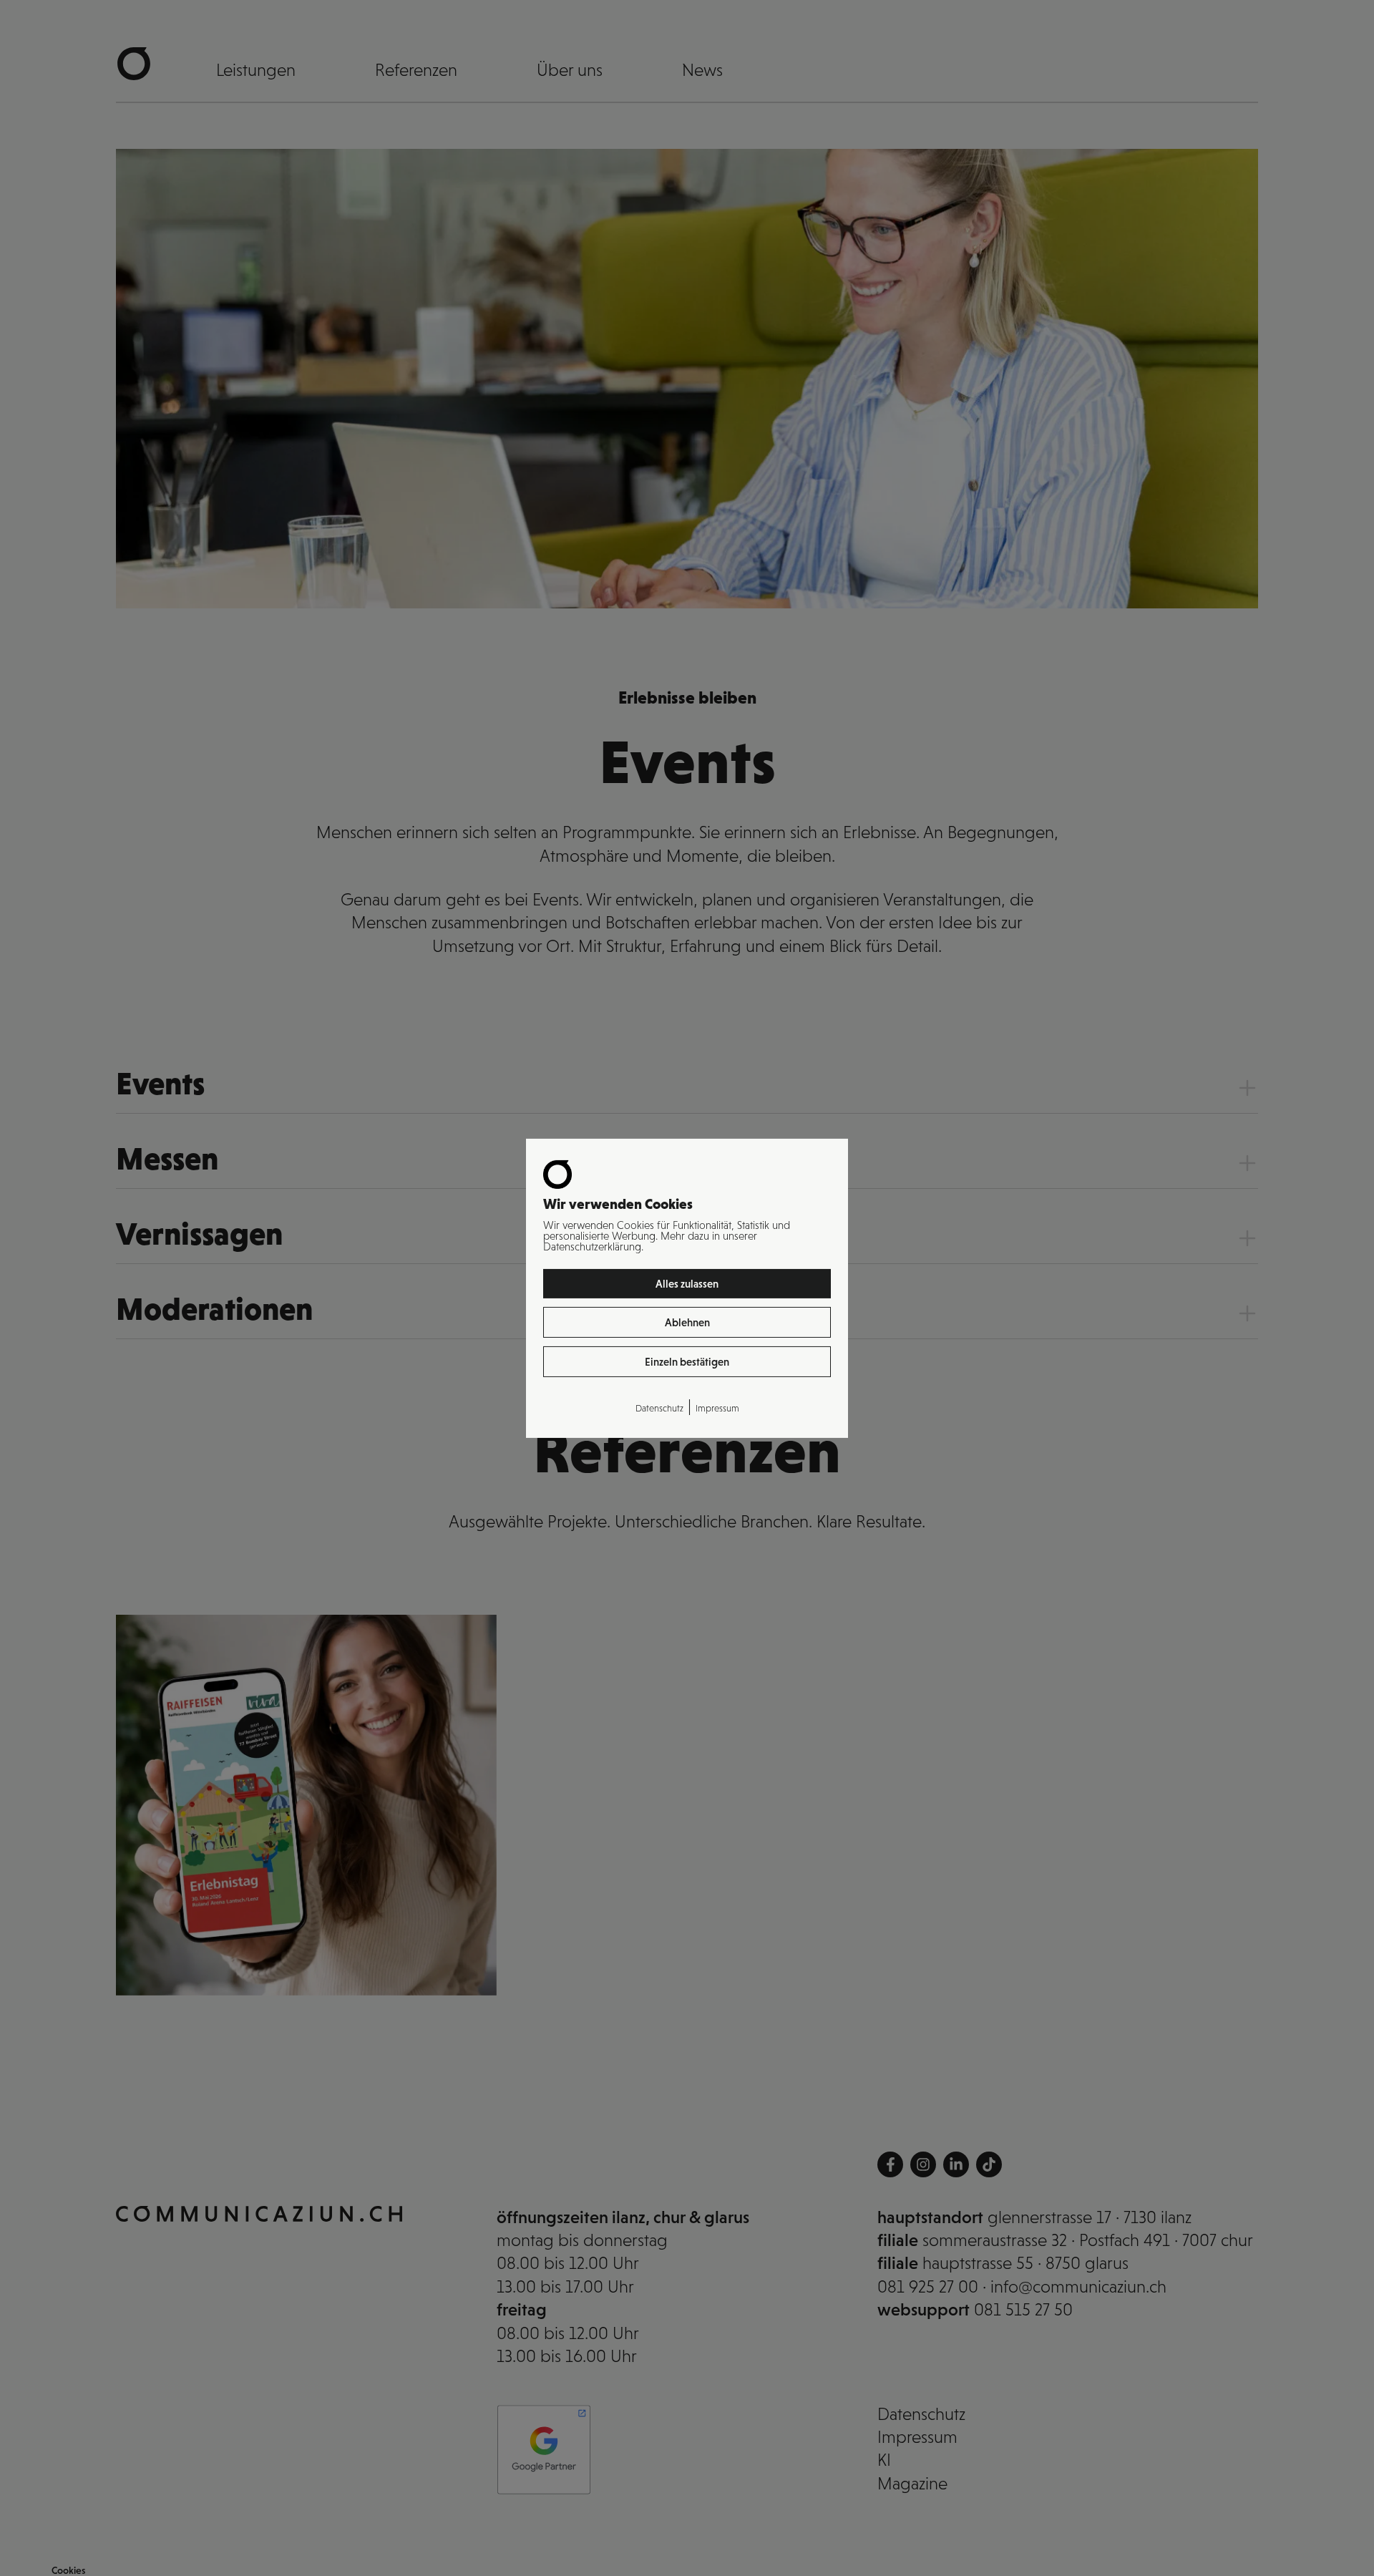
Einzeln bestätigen (687, 1362)
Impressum (717, 1408)
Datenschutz (659, 1408)
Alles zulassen (687, 1283)
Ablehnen (687, 1322)
